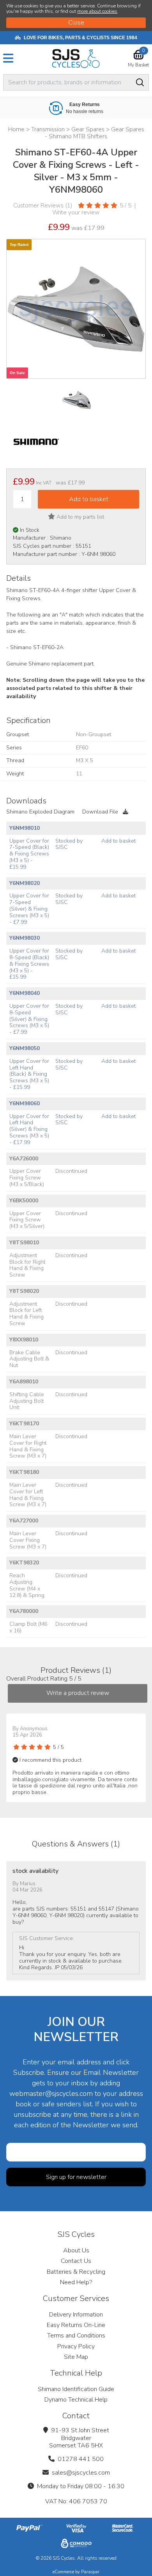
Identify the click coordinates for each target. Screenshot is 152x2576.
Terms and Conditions (76, 2336)
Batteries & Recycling (76, 2272)
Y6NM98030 (25, 938)
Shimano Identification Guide (76, 2389)
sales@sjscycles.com (81, 2473)
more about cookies (97, 11)
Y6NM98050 (25, 1048)
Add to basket (118, 841)
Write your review (76, 212)
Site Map (76, 2357)
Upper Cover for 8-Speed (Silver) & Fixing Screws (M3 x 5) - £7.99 (29, 1019)
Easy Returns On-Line (76, 2325)
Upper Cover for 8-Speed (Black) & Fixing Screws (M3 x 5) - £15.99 (29, 964)
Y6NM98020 (25, 883)
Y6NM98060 (25, 1103)
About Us (76, 2250)
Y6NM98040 (25, 993)
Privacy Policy (76, 2346)
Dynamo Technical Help (76, 2400)
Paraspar (90, 2572)
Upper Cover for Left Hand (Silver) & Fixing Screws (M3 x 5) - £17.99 (29, 1129)
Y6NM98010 (25, 828)
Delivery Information (76, 2315)
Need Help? (76, 2282)
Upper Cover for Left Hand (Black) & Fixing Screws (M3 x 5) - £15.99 (29, 1074)
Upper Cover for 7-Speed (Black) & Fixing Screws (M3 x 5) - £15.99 (29, 854)
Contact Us (76, 2261)
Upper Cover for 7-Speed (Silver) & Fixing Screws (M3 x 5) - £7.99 (29, 909)
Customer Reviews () (43, 206)
